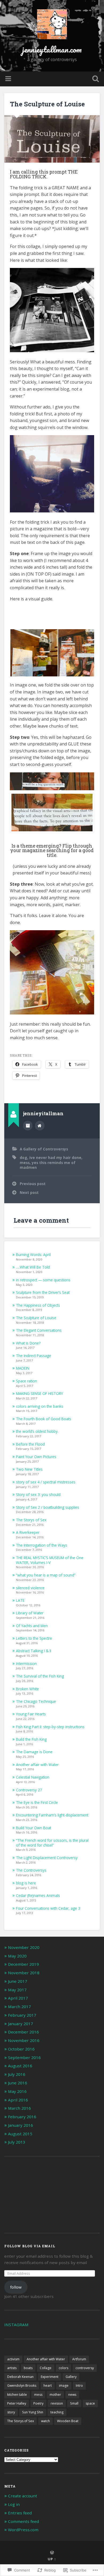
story (11, 2412)
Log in (14, 2504)
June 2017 (18, 1981)
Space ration (27, 1381)
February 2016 (22, 2117)
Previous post (33, 1184)
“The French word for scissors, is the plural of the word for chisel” (52, 1843)
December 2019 (23, 1964)
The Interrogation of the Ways (42, 1545)
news (72, 2395)
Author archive (28, 1126)
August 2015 (20, 2134)
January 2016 (21, 2125)
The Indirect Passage (34, 1356)
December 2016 (23, 2032)
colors (63, 2368)
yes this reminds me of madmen (48, 1165)
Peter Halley (17, 2403)
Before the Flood (30, 1444)
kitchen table (17, 2395)
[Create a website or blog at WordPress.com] (52, 2553)
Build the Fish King (31, 1739)
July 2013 (17, 2142)
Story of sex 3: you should (38, 1494)
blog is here (26, 1883)
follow (16, 2287)
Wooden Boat (68, 2421)
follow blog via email (30, 2246)
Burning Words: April (33, 1255)
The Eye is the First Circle (37, 1802)
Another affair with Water (37, 1765)
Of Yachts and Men (32, 1626)
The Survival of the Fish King (40, 1676)
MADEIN (23, 1368)
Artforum (79, 2359)
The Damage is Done (34, 1752)
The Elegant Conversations (39, 1330)
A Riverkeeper (28, 1532)
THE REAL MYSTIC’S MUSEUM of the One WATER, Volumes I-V (50, 1560)
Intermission (26, 1664)
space (90, 2403)
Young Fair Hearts (31, 1714)
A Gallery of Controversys (44, 1149)
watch (45, 2421)
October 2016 (21, 2049)
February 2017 (22, 2015)
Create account (23, 2496)
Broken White (27, 1689)
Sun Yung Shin (33, 2412)
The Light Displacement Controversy (47, 1858)
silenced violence (30, 1588)
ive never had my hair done (55, 1157)
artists (12, 2368)
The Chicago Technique (36, 1701)
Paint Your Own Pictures (36, 1457)
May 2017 (17, 1990)
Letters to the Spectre (34, 1638)
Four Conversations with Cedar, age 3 (48, 1908)
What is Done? (28, 1343)
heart (48, 2386)
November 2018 (24, 1973)
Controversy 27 (29, 1790)
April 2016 (18, 2100)
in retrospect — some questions (43, 1280)
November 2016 (24, 2040)
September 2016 (24, 2057)
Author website (40, 1126)
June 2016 (18, 2083)
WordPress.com (23, 2530)
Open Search (95, 79)
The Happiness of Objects (38, 1305)
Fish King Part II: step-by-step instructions (50, 1727)
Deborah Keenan (20, 2377)
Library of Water (30, 1613)
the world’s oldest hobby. (37, 1431)
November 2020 (24, 1947)
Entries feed (20, 2513)
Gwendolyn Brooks (22, 2386)
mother (55, 2395)
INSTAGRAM (16, 2325)
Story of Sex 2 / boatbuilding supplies (48, 1507)
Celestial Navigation (33, 1777)
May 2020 (17, 1956)
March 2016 (19, 2108)
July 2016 (17, 2074)
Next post (29, 1192)
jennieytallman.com (52, 49)
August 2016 (20, 2066)
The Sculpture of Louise (47, 104)
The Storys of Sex (31, 1520)
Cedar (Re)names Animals (38, 1895)
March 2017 (19, 2007)
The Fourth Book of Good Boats (44, 1419)
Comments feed (23, 2521)
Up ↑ (52, 2559)
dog (23, 1157)
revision (57, 2403)
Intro (79, 2386)
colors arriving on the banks (40, 1406)
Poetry (38, 2403)
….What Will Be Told (33, 1267)
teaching (57, 2412)
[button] (34, 653)
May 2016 (17, 2091)
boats (28, 2368)
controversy (85, 2368)
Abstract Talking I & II (34, 1651)
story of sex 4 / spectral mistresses (46, 1482)
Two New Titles (29, 1469)
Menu (9, 79)
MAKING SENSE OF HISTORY (39, 1393)
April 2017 (18, 1998)
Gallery (71, 2377)
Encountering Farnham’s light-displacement (52, 1815)
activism (13, 2359)
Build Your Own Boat (34, 1828)
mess (25, 1163)
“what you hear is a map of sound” (46, 1575)
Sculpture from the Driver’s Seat (43, 1292)
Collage (46, 2368)
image (64, 2386)
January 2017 (21, 2024)
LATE (20, 1600)
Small (74, 2403)
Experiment (50, 2377)
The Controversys (31, 1870)
